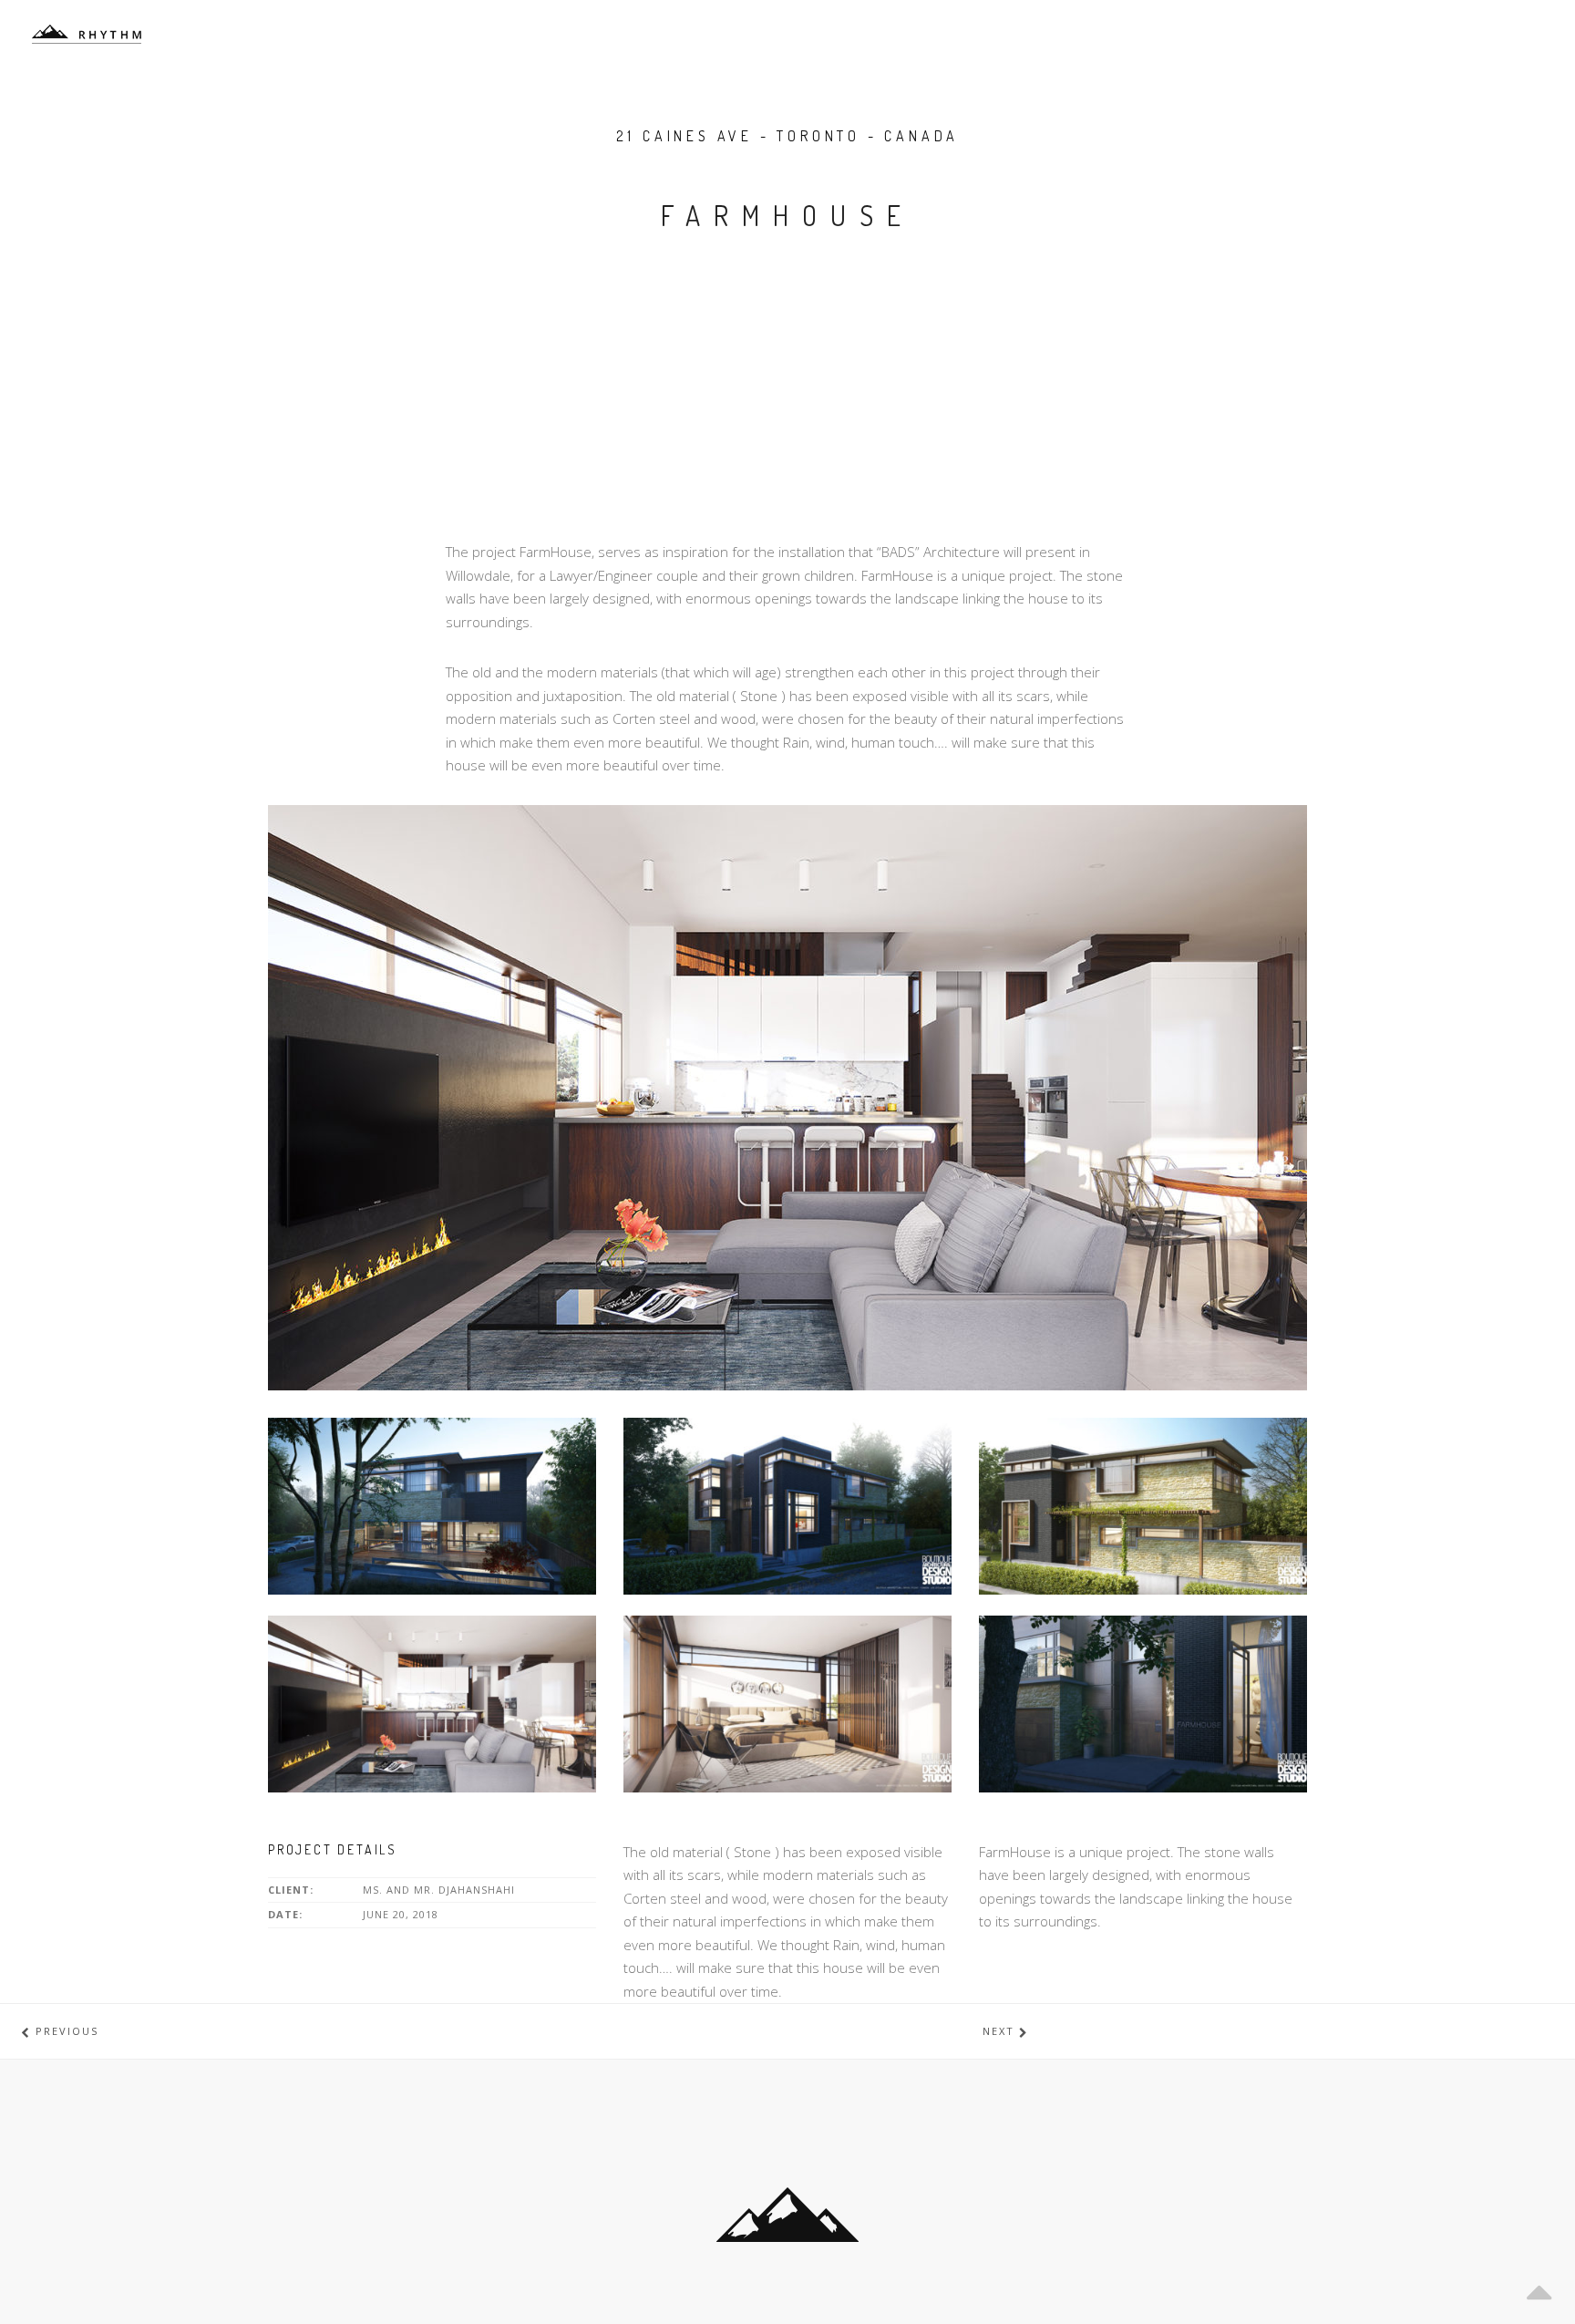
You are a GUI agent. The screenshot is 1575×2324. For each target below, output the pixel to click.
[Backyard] (432, 1504)
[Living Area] (432, 1702)
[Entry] (1143, 1702)
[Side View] (1143, 1504)
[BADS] (87, 34)
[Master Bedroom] (787, 1702)
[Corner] (787, 1504)
